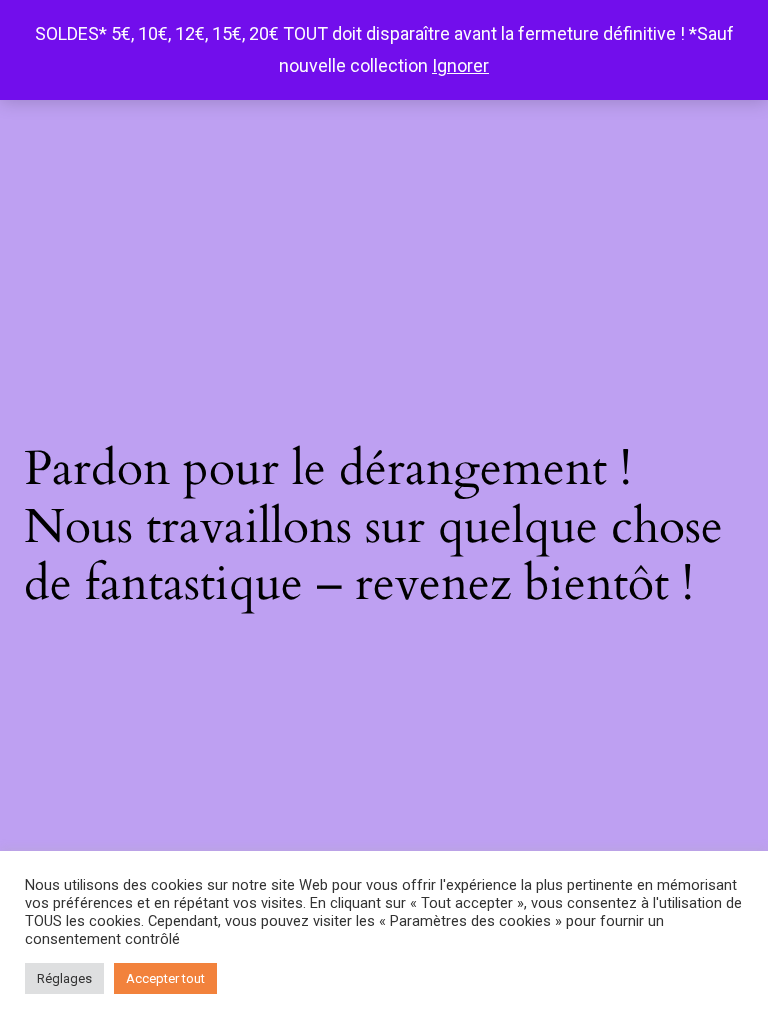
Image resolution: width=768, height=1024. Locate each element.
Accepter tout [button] (165, 978)
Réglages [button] (64, 978)
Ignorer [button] (460, 65)
